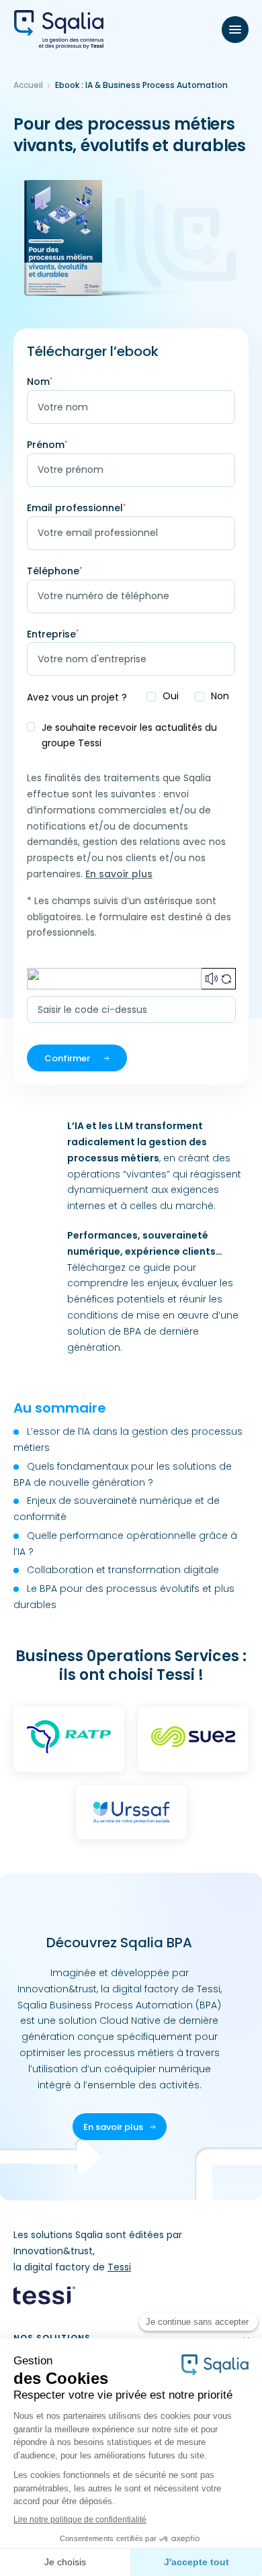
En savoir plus (119, 874)
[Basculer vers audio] (212, 979)
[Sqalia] (59, 30)
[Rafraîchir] (226, 979)
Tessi (119, 2267)
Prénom (47, 445)
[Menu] (235, 30)
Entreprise (53, 634)
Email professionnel (76, 508)
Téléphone (54, 571)
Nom (40, 382)
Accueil (28, 85)
